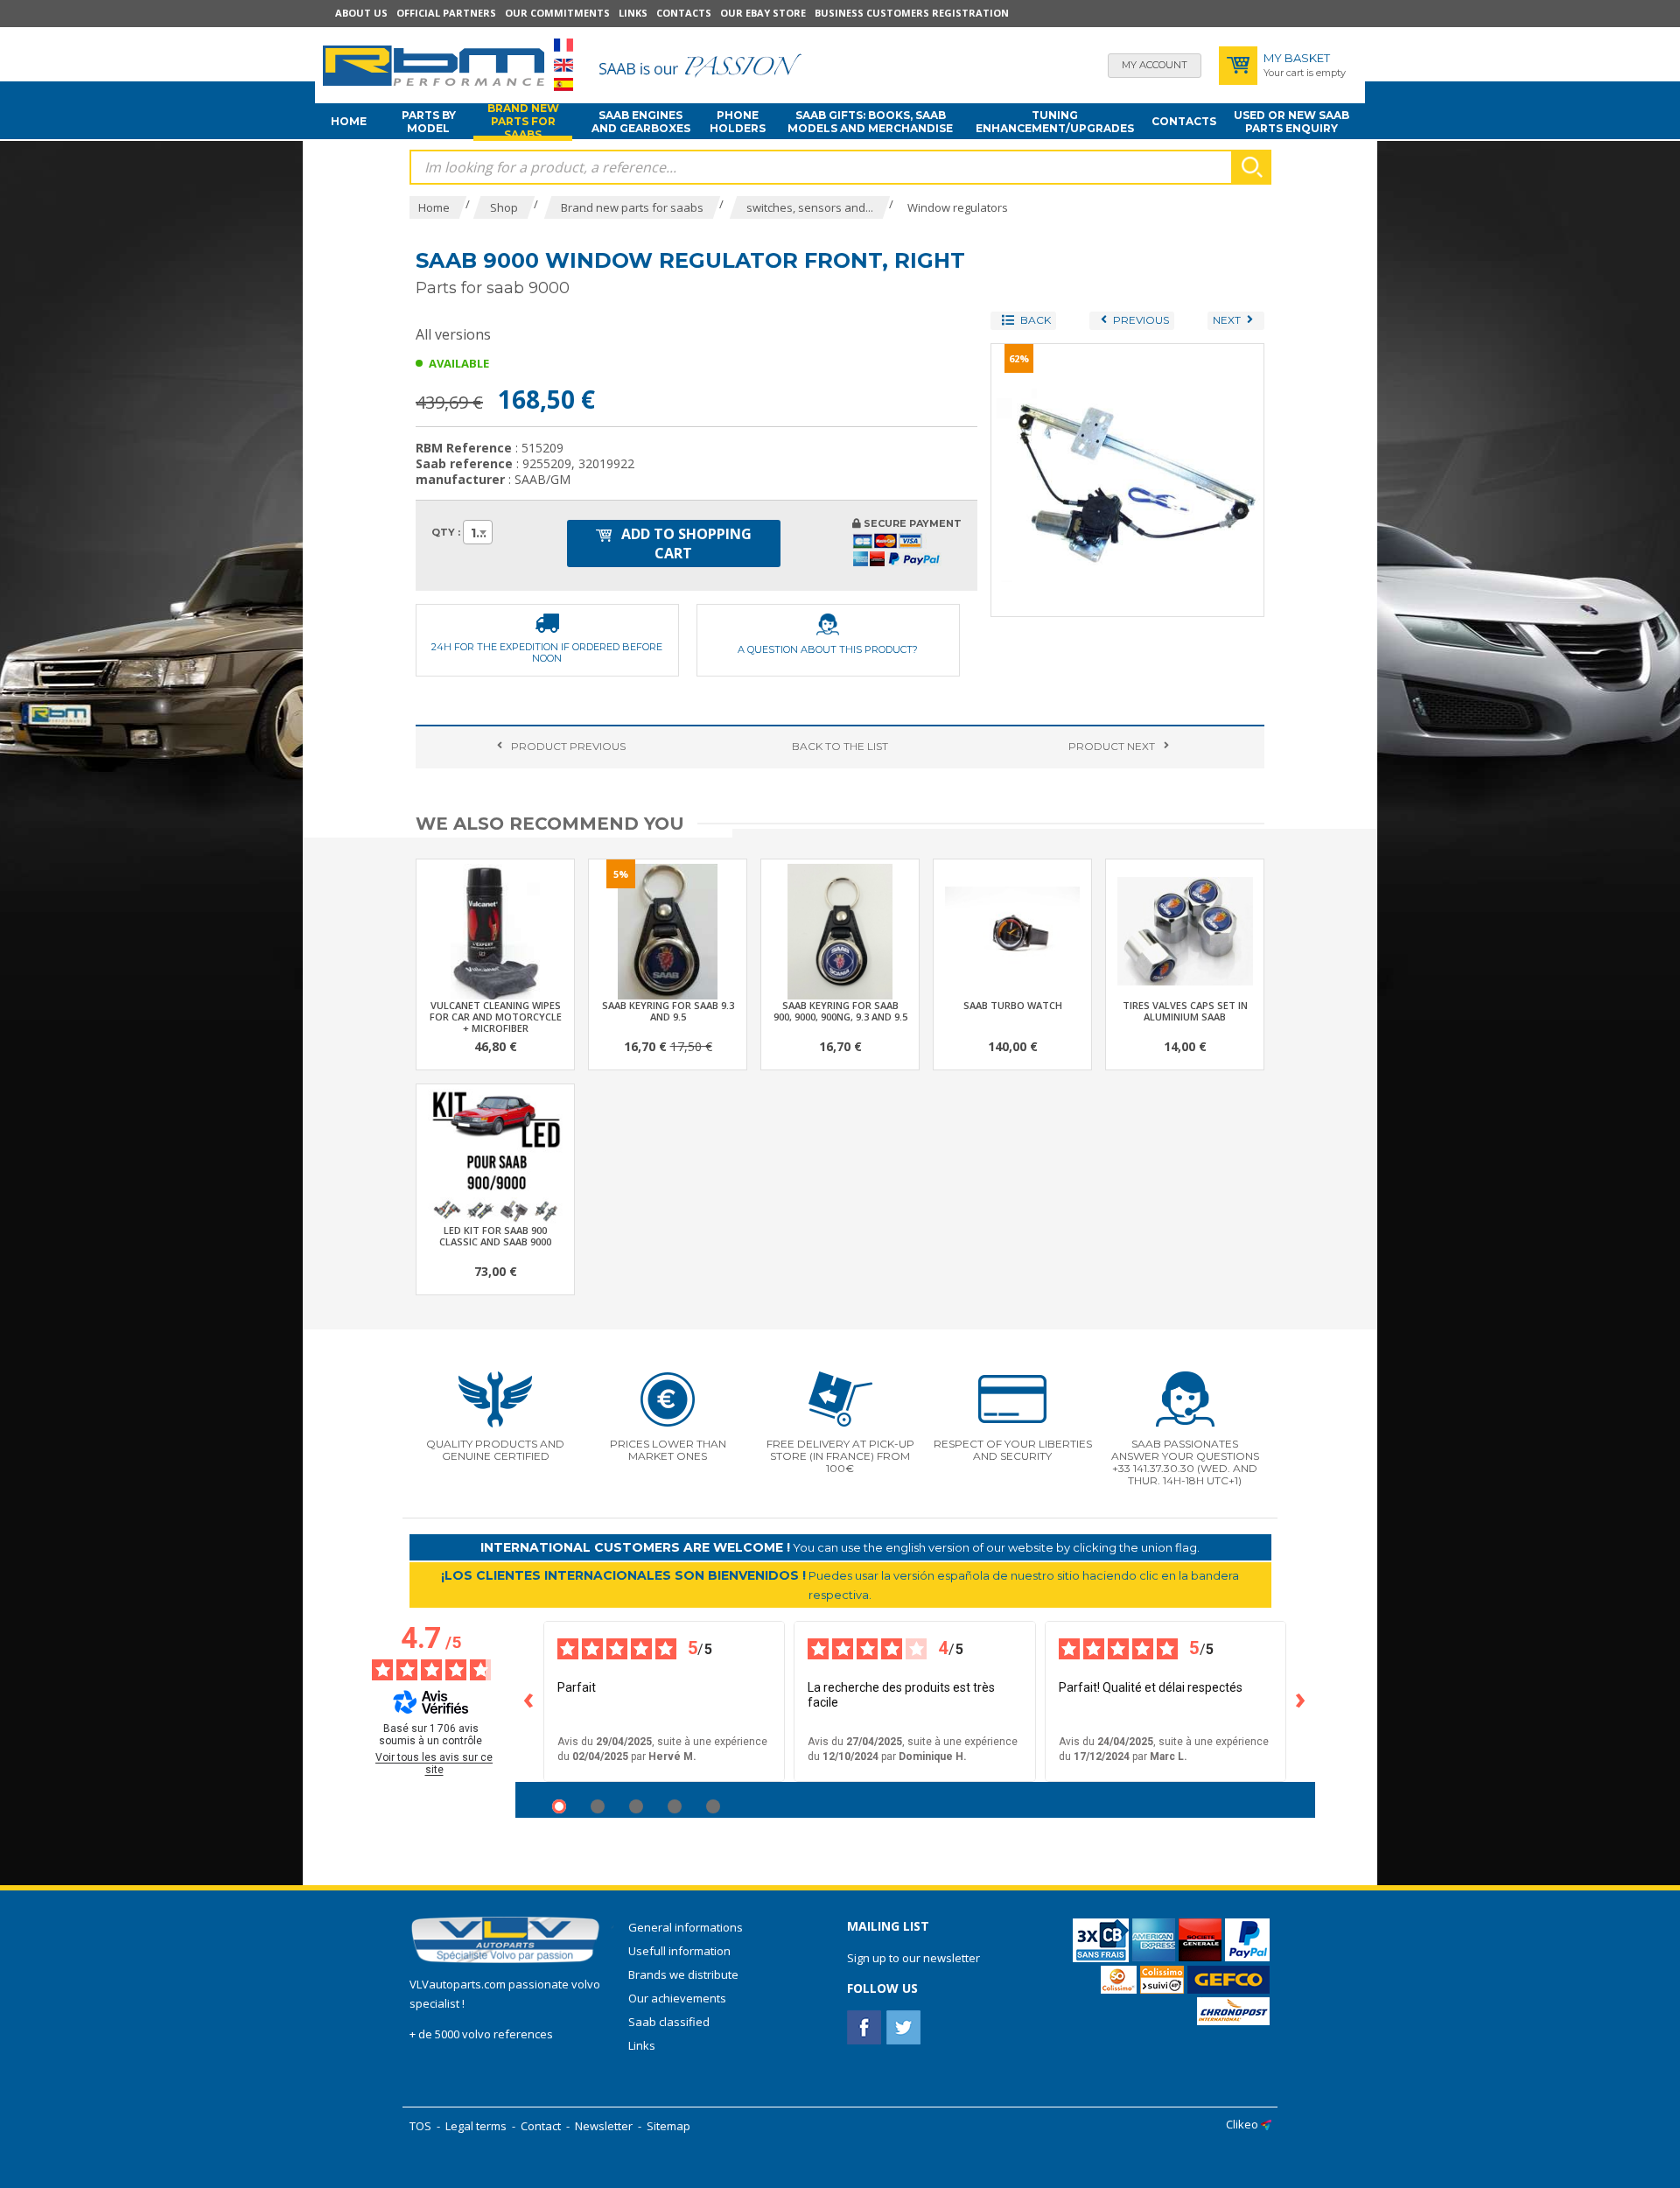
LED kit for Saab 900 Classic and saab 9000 (495, 1236)
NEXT (1112, 746)
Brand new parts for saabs (523, 122)
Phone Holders (738, 122)
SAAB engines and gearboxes (641, 122)
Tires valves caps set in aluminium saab (1185, 1011)
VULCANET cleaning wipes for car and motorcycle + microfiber (496, 1017)
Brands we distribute (683, 1974)
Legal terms (476, 2126)
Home (349, 121)
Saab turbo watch (1013, 1005)
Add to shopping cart (685, 543)
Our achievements (677, 1998)
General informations (686, 1927)
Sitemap (668, 2126)
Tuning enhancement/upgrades (1055, 122)
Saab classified (669, 2022)
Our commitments (557, 13)
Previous (568, 746)
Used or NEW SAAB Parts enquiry (1291, 122)
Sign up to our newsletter (913, 1958)
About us (361, 13)
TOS (420, 2126)
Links (633, 13)
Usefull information (679, 1951)
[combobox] (478, 532)
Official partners (446, 13)
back (840, 746)
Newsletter (604, 2126)
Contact (541, 2126)
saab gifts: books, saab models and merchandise (870, 122)
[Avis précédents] (529, 1701)
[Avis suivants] (1301, 1701)
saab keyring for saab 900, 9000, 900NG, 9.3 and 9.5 (840, 1011)
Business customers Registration (912, 13)
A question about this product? (828, 649)
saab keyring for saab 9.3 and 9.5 (668, 1011)
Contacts (684, 13)
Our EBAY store (763, 13)
